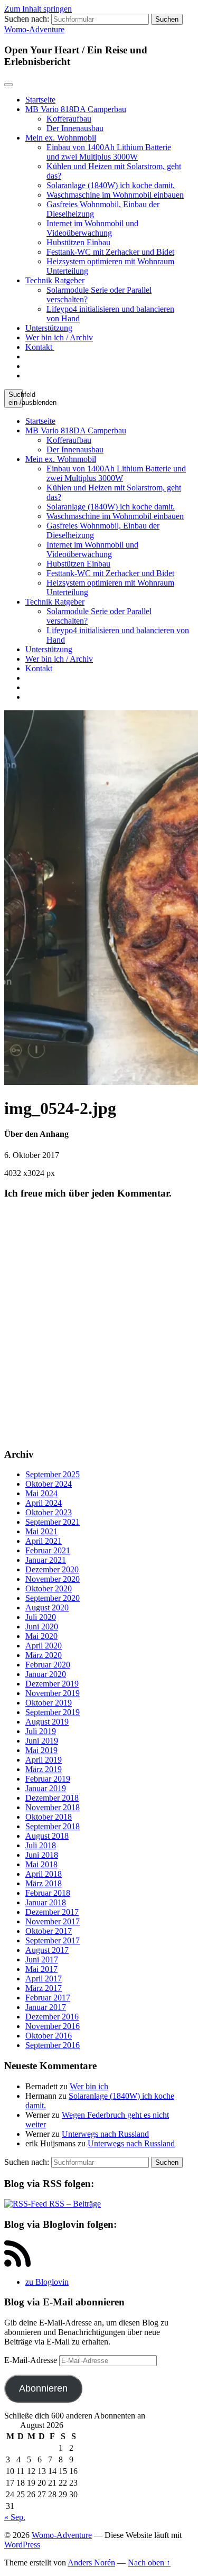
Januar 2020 (46, 1674)
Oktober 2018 (49, 1817)
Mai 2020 (41, 1636)
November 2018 (53, 1807)
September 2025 (53, 1474)
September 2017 (53, 1940)
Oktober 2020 (49, 1588)
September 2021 (53, 1522)
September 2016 (53, 2045)
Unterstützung (49, 328)
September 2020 (53, 1598)
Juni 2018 (42, 1855)
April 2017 (44, 1979)
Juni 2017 (42, 1959)
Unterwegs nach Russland (105, 2134)
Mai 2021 (41, 1531)
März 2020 (44, 1655)
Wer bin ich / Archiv (59, 337)
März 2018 (44, 1883)
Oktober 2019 (49, 1703)
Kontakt (40, 347)
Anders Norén (91, 2563)
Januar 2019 (46, 1788)
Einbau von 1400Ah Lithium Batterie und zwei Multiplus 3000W (109, 152)
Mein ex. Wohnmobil (61, 138)
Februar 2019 (48, 1779)
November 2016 (53, 2026)
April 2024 (44, 1503)
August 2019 (47, 1722)
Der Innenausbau (75, 128)
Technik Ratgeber (55, 280)
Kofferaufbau (69, 119)
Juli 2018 (41, 1845)
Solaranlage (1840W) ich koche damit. (111, 185)
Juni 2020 (42, 1627)
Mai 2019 (41, 1750)
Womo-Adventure (34, 29)
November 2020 (53, 1579)
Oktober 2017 (49, 1931)
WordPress (22, 2545)
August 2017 (47, 1950)
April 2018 (44, 1874)
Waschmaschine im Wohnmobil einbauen (115, 195)
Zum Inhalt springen (38, 9)
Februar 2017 (48, 1998)
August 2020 (47, 1607)
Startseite (40, 100)
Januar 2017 (46, 2007)
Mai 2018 (41, 1864)
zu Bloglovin (47, 2282)
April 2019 (44, 1760)
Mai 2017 (41, 1969)
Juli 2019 (41, 1731)
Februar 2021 (48, 1550)
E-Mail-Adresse (32, 2360)
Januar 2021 (46, 1560)
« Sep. (15, 2517)
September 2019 (53, 1712)
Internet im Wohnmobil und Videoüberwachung (92, 228)
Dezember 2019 (52, 1684)
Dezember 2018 (52, 1798)
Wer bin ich (89, 2086)
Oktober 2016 (49, 2036)
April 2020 (44, 1646)
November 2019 (53, 1693)
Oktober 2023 (49, 1512)
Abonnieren (43, 2388)
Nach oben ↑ (149, 2563)
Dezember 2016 (52, 2017)
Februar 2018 (48, 1893)
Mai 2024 (41, 1493)
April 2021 (44, 1541)
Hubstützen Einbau (78, 242)
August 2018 (47, 1836)
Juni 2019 (42, 1741)
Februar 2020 (48, 1665)
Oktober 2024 (49, 1484)
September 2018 (53, 1826)
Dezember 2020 (52, 1569)
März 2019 (44, 1769)
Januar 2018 (46, 1902)
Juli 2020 (41, 1617)
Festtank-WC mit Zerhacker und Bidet (110, 252)
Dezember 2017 (52, 1912)
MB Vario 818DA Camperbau (76, 109)
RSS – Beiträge (74, 2204)
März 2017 (44, 1988)
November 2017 (53, 1921)
